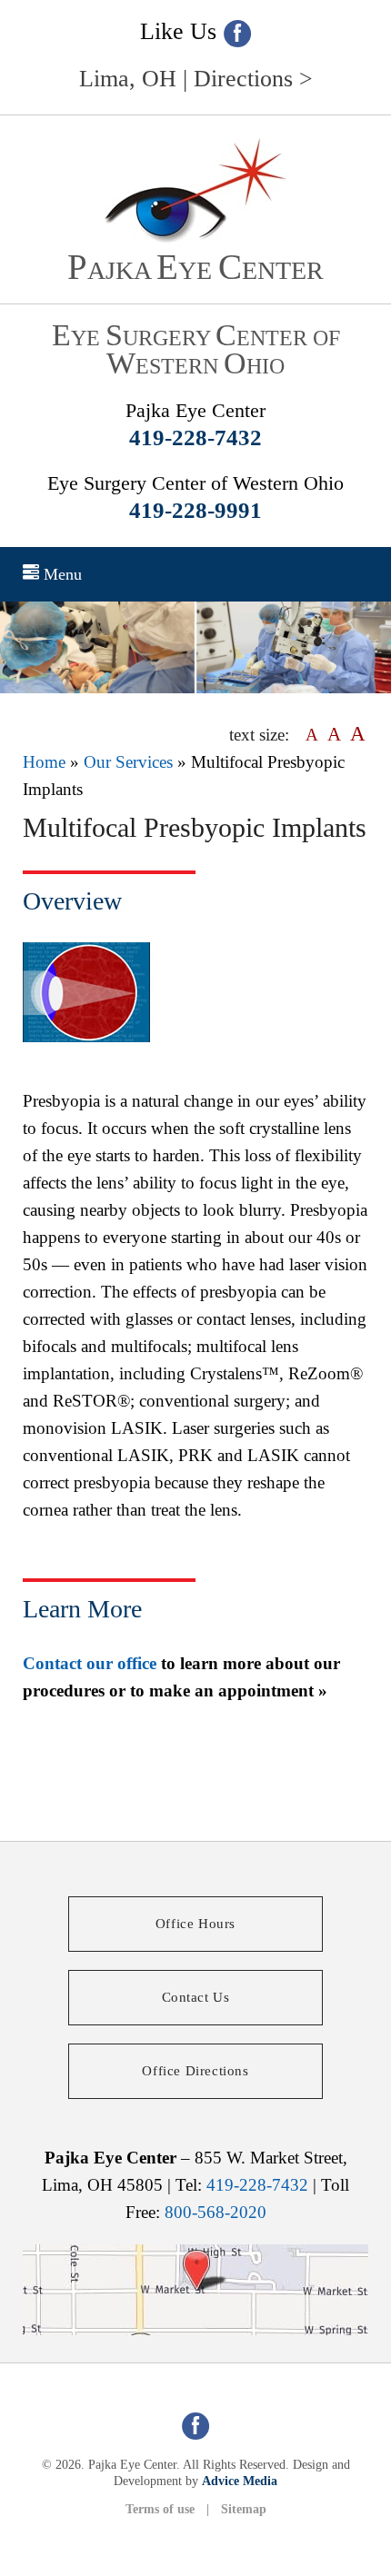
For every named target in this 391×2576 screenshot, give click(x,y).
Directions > (253, 79)
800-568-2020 (216, 2212)
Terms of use (160, 2509)
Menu (60, 574)
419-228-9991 (195, 510)
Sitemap (244, 2509)
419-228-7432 (195, 438)
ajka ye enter (195, 270)
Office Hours (195, 1924)
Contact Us (196, 1997)
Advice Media (240, 2481)
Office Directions (195, 2071)
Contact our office (90, 1663)
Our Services (128, 762)
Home (44, 762)
